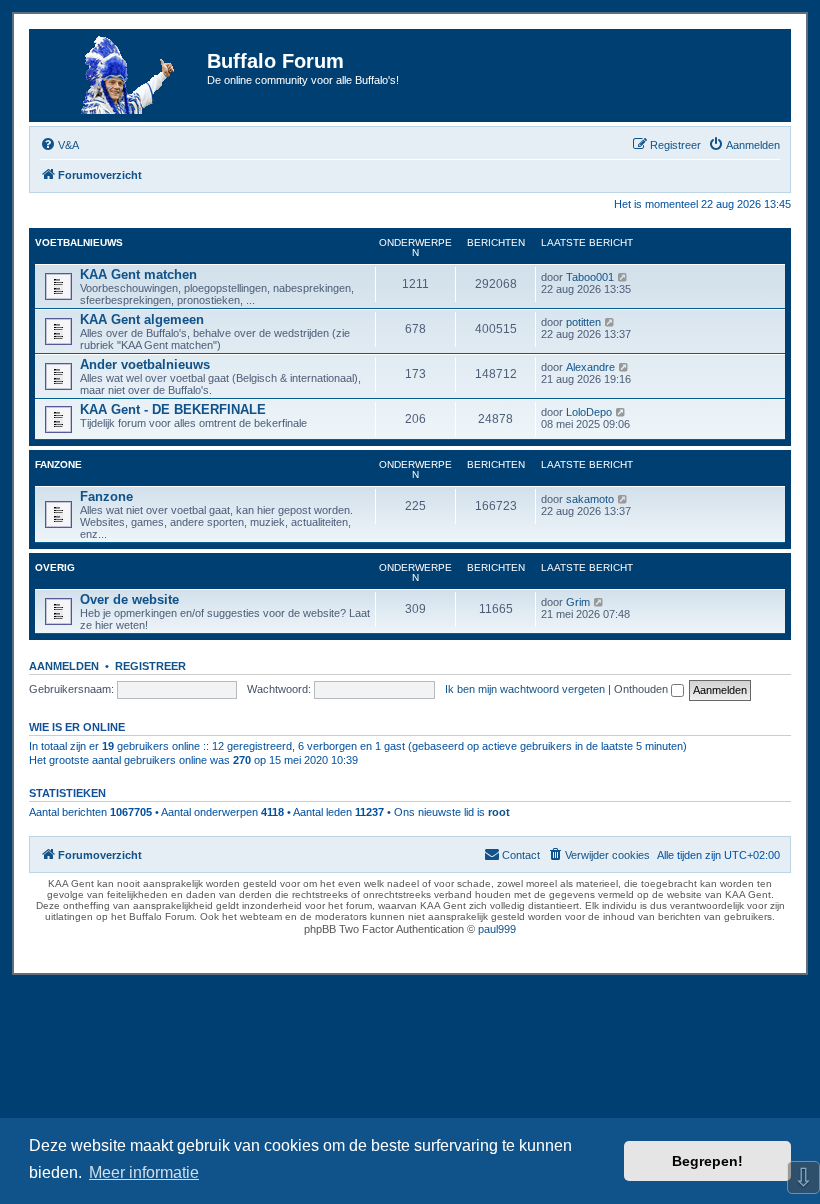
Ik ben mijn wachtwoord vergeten (525, 689)
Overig (55, 567)
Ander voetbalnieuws (145, 364)
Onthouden (642, 689)
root (499, 812)
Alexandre (590, 367)
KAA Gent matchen (138, 274)
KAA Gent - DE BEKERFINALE (173, 409)
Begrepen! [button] (707, 1161)
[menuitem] (59, 145)
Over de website (129, 599)
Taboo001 (590, 277)
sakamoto (590, 499)
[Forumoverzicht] (121, 75)
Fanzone (58, 464)
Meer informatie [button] (144, 1172)
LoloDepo (589, 412)
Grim (578, 602)
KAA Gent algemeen (142, 319)
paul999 (497, 929)
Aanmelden (64, 666)
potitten (583, 322)
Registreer (150, 666)
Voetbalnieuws (79, 242)
